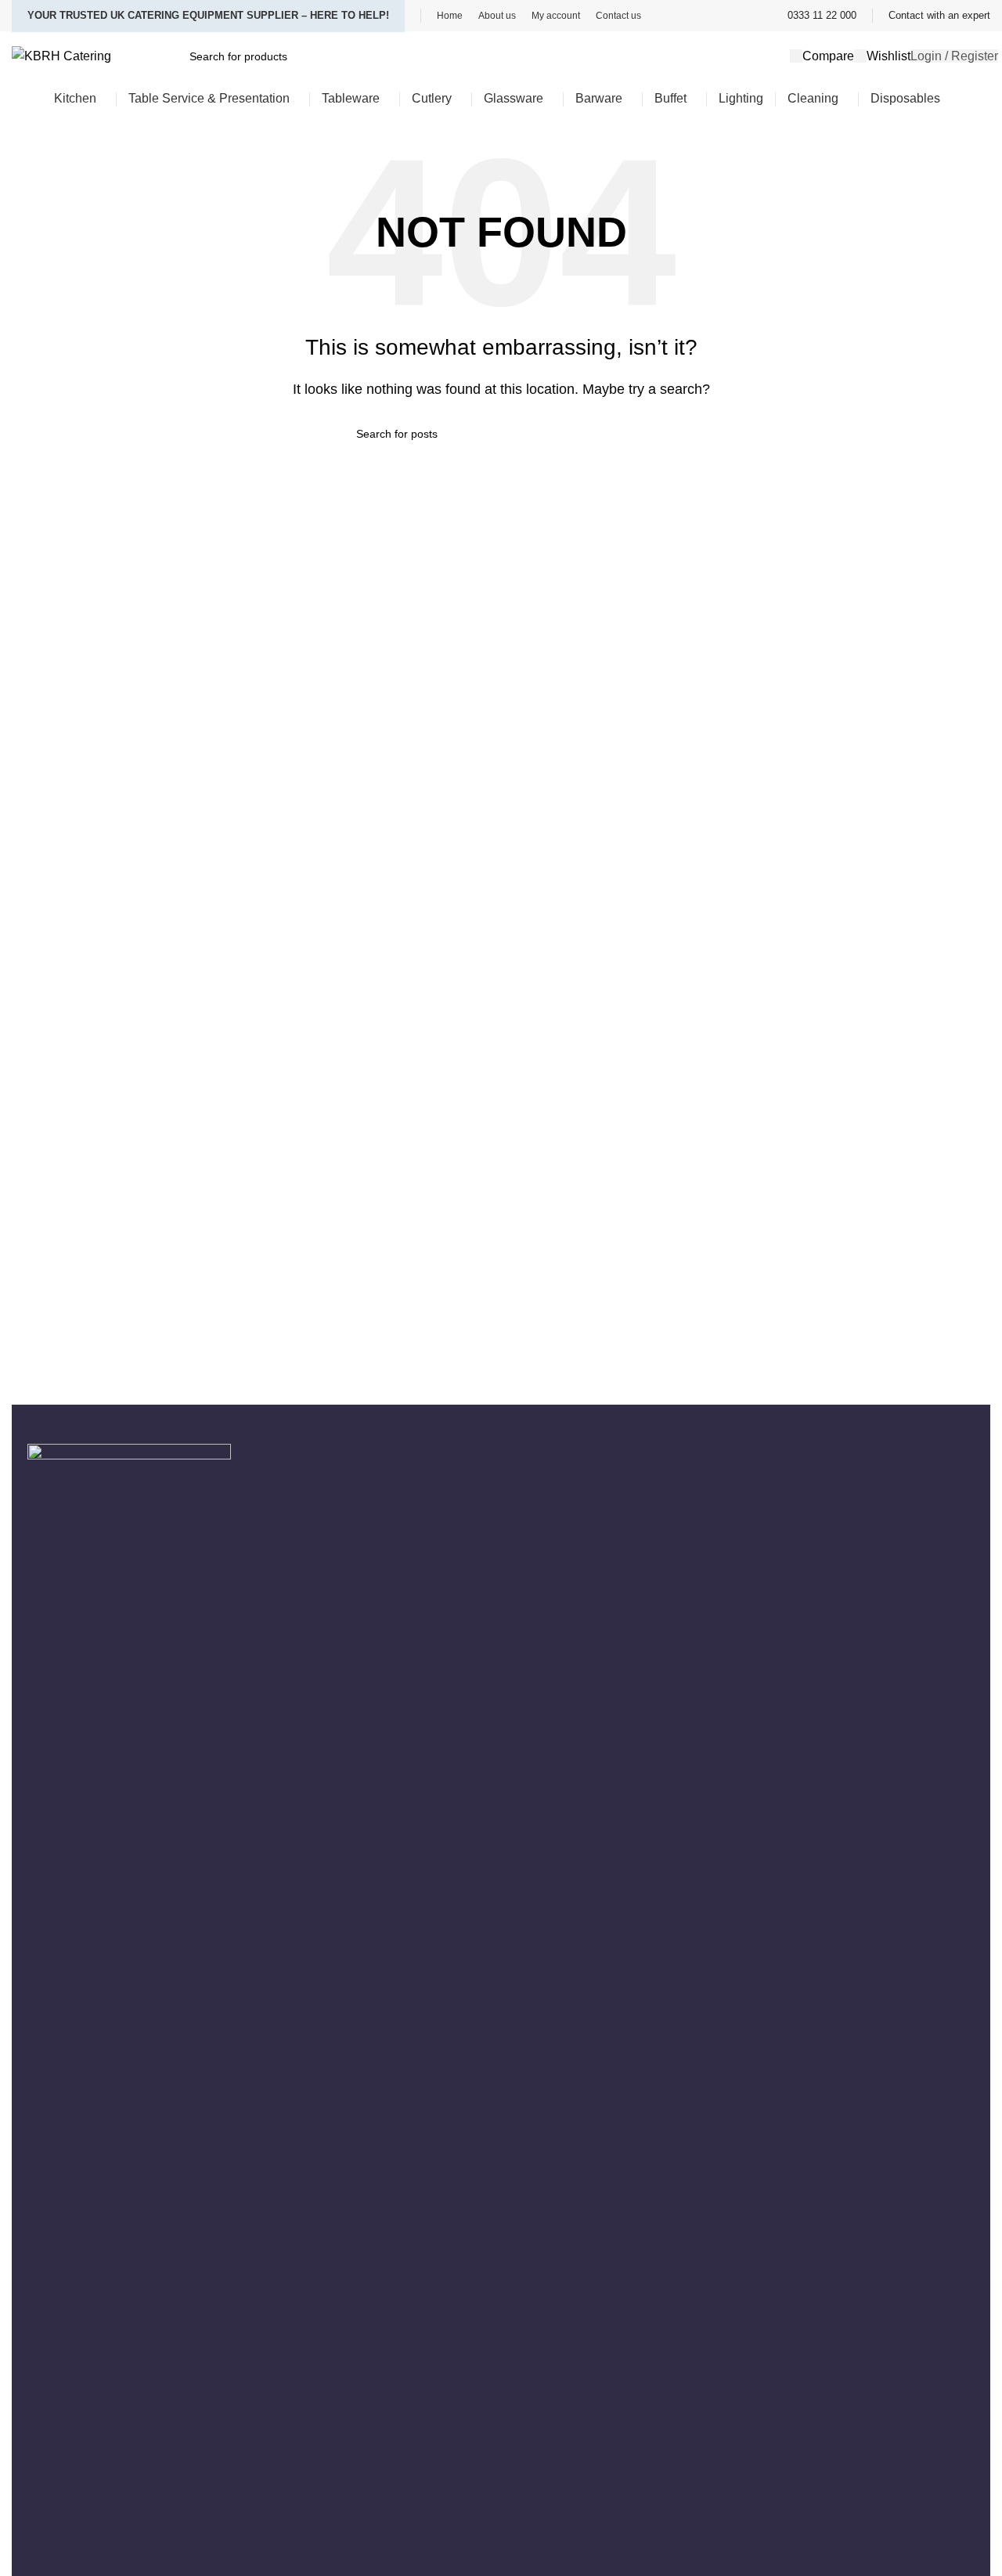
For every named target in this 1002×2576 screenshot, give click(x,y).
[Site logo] (61, 55)
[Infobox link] (822, 16)
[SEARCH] (640, 434)
